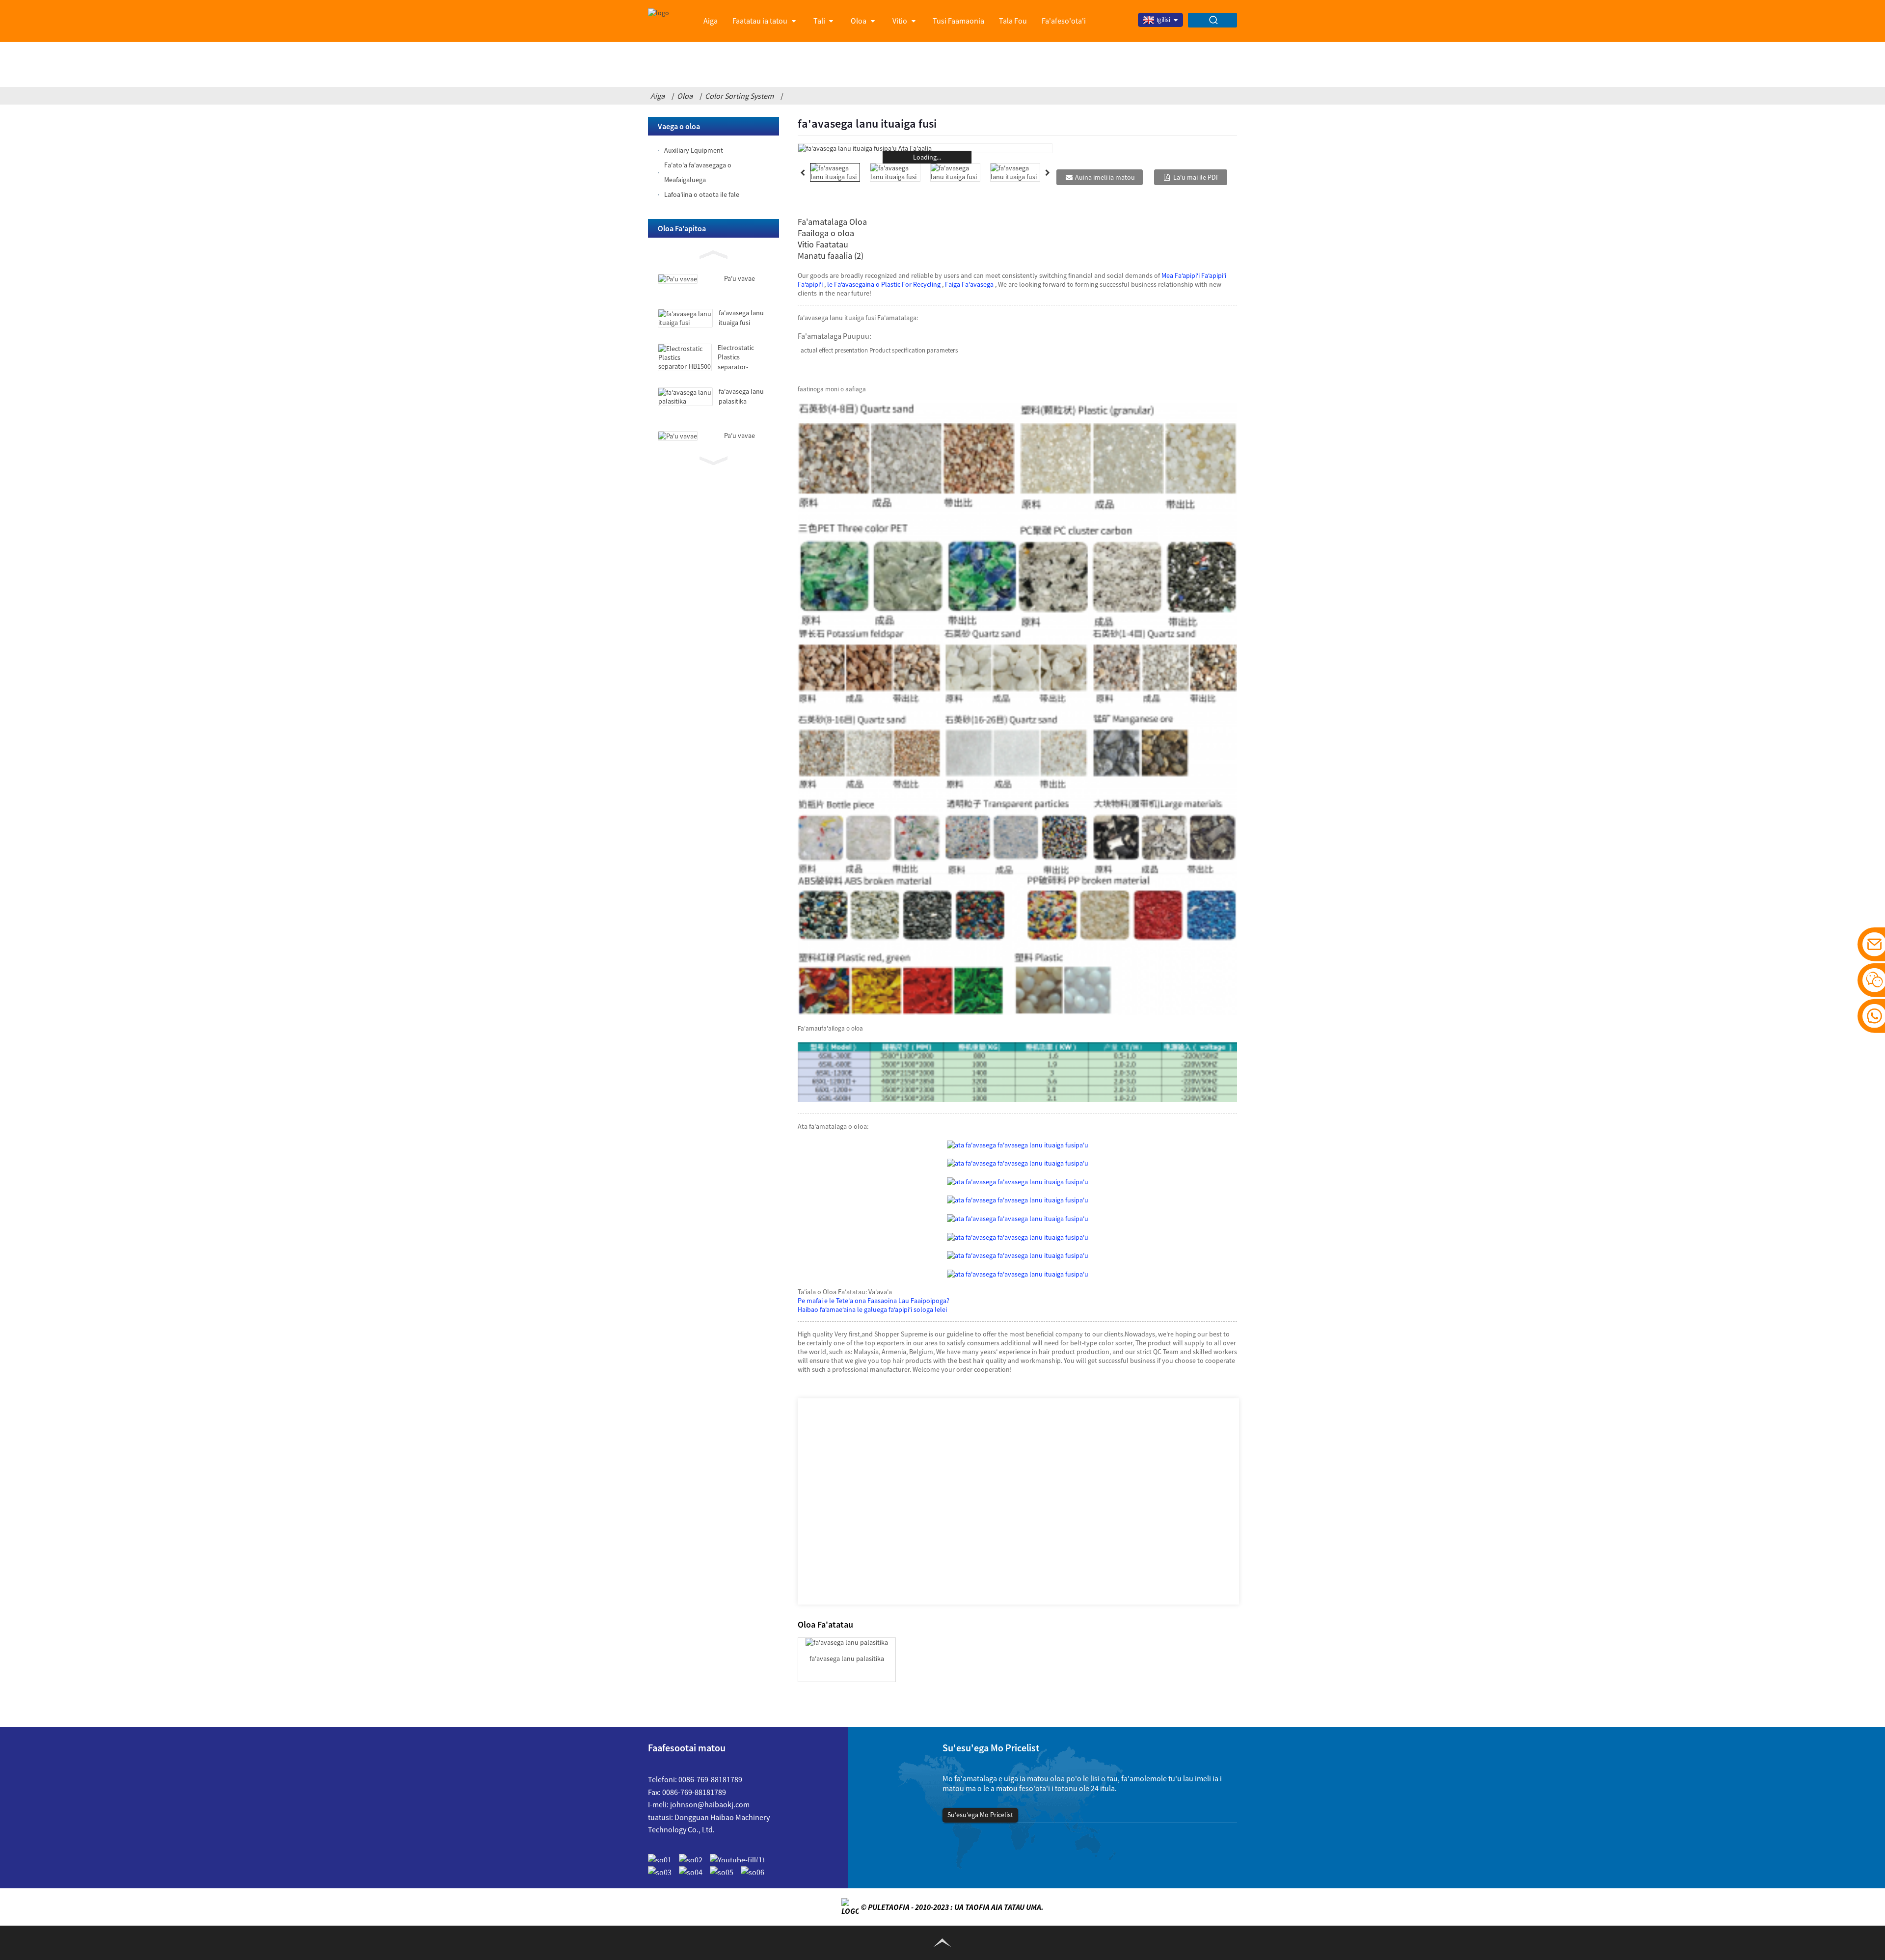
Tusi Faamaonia (958, 21)
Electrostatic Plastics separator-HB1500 (736, 362)
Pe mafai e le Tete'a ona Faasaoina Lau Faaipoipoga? (874, 1301)
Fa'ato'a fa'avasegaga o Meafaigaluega (698, 172)
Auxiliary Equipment (694, 150)
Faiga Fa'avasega (969, 284)
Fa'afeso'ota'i (1064, 21)
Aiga (711, 21)
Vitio (900, 21)
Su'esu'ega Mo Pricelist (980, 1815)
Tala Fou (1013, 21)
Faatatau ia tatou (760, 21)
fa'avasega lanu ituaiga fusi (741, 318)
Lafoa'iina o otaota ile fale (702, 194)
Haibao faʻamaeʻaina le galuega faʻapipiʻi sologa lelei (872, 1309)
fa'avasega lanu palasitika (741, 396)
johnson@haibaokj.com (710, 1804)
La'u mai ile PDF (1196, 177)
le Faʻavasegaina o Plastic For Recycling (885, 284)
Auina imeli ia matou (1105, 177)
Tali (819, 21)
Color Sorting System (739, 96)
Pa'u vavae (740, 278)
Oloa (859, 21)
